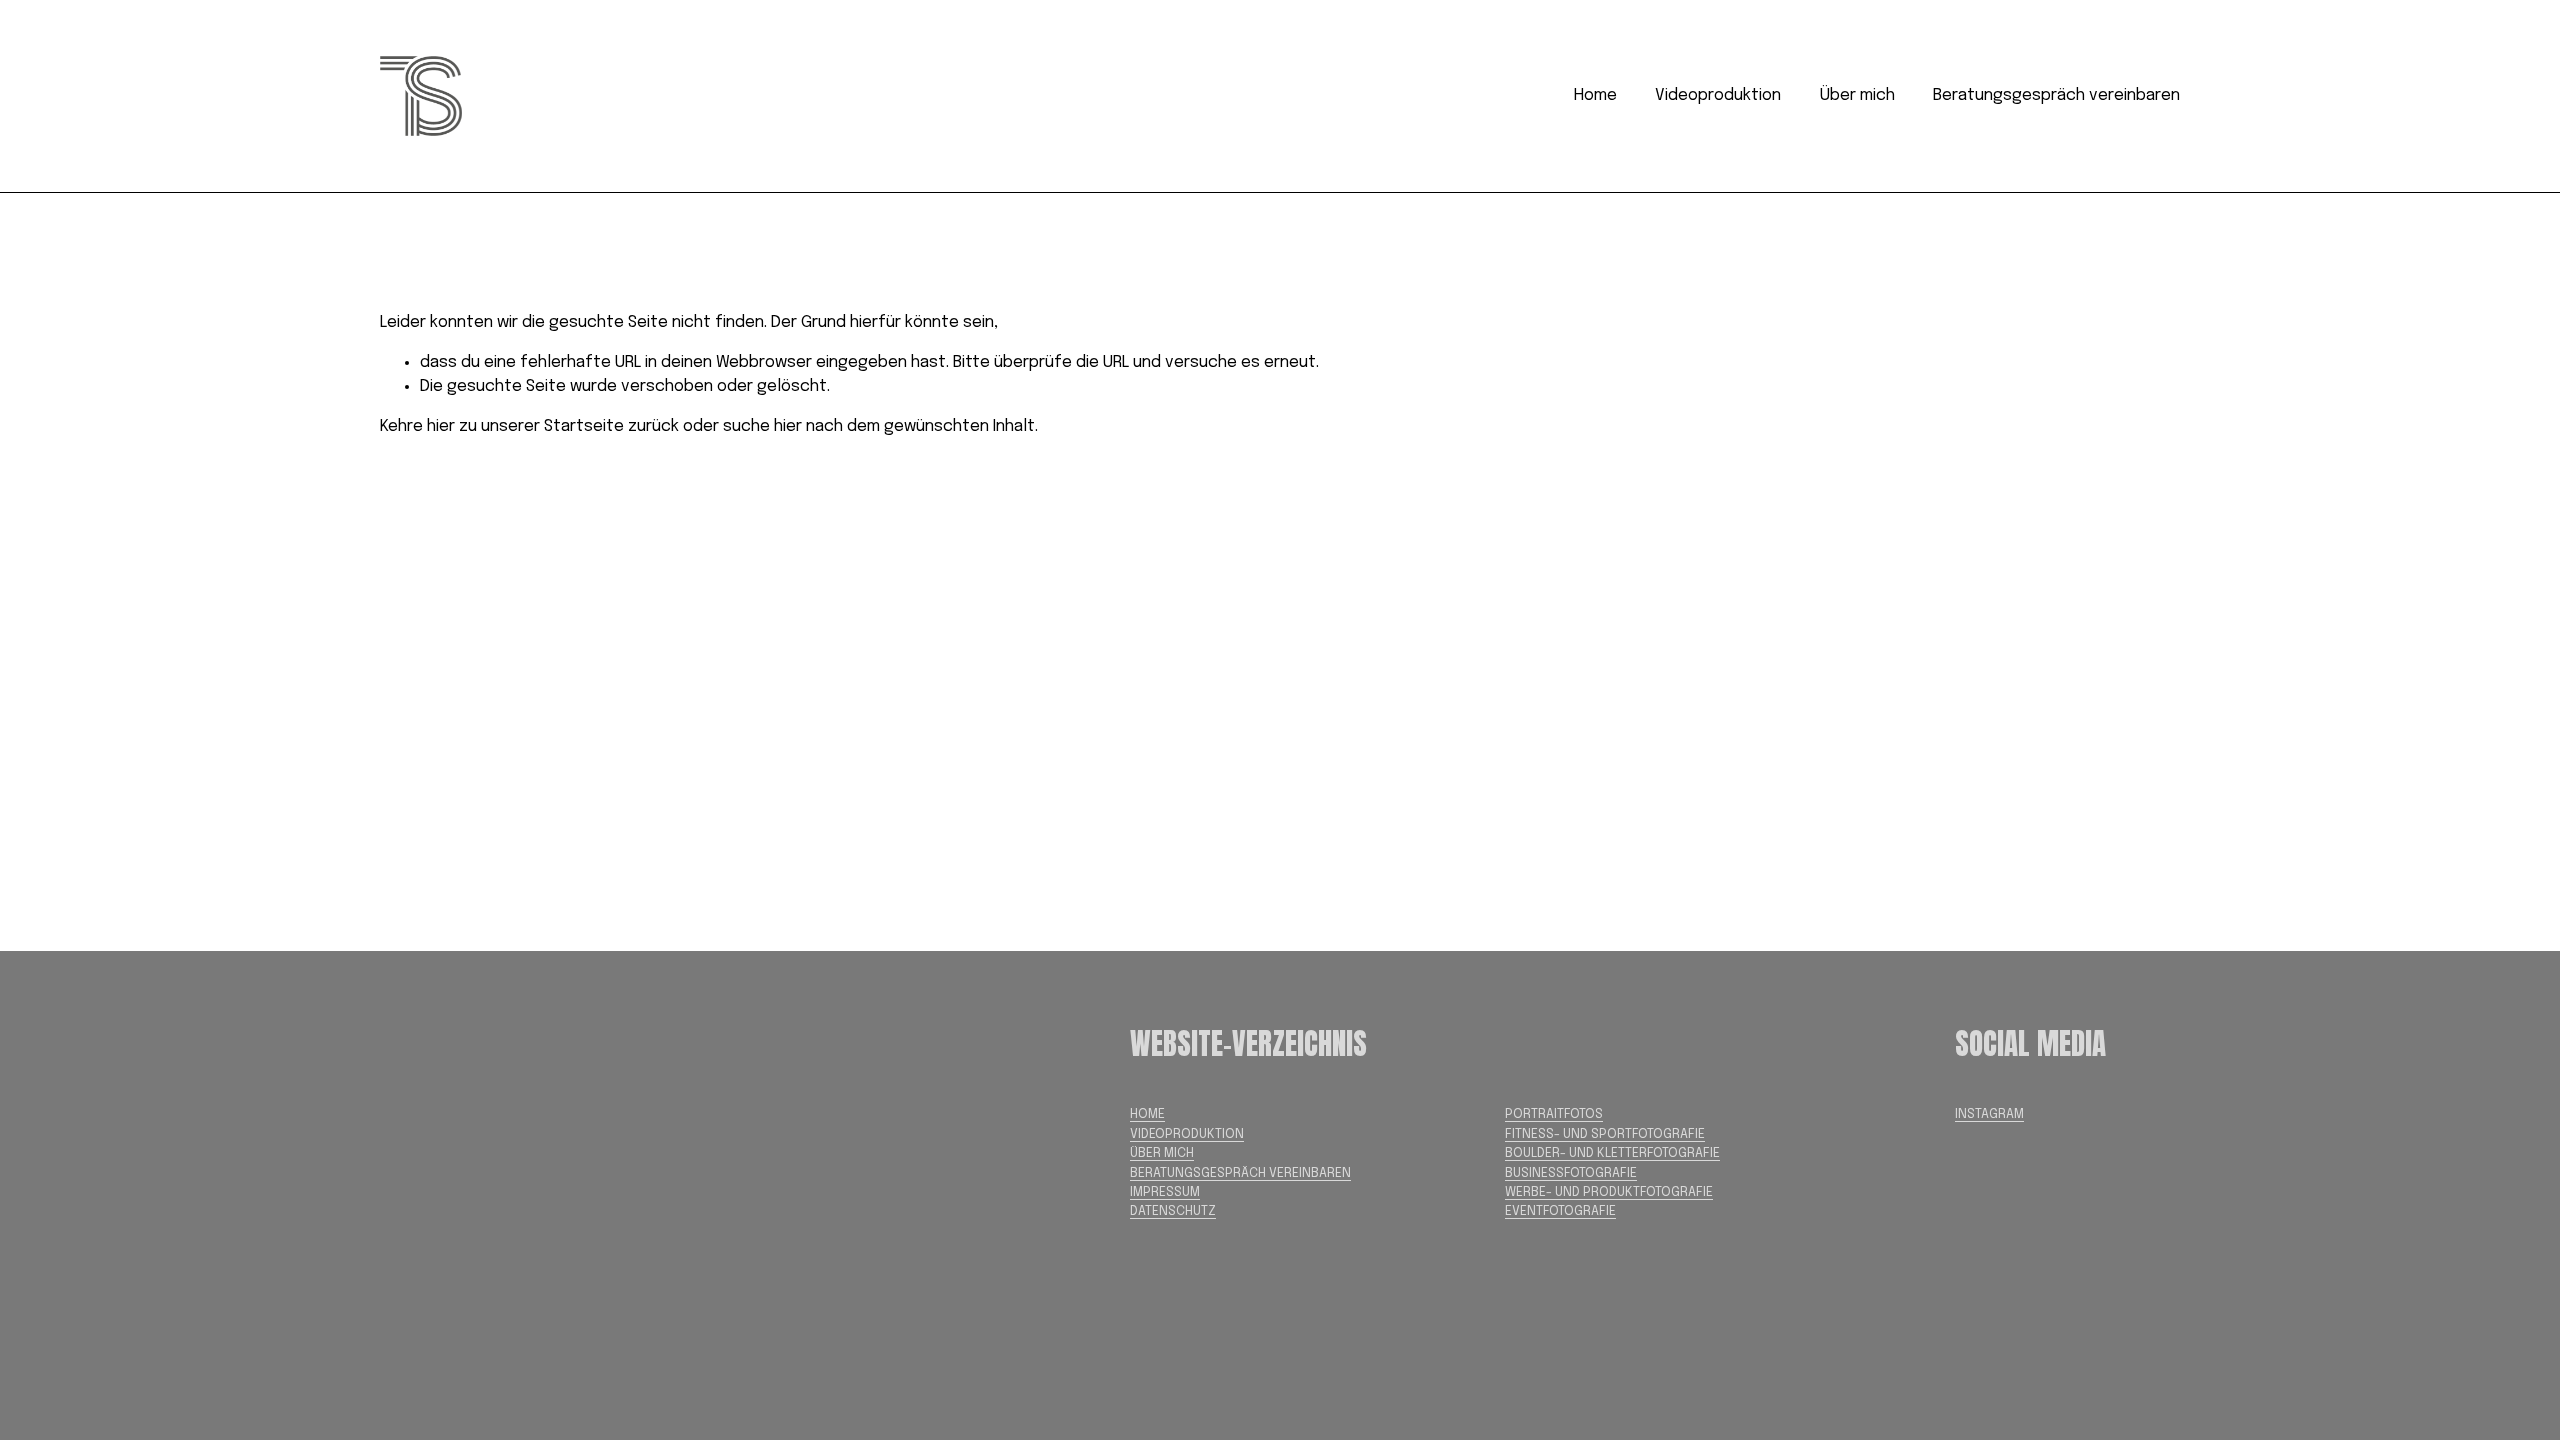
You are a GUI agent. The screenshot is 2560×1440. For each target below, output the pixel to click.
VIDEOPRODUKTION (1187, 1134)
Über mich (1857, 95)
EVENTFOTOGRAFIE (1560, 1211)
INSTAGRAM (1989, 1114)
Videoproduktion (1718, 95)
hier (441, 426)
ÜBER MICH (1162, 1153)
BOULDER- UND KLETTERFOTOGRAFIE (1612, 1153)
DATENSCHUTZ (1173, 1211)
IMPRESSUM (1165, 1192)
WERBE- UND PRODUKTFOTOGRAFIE (1609, 1192)
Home (1595, 95)
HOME (1147, 1114)
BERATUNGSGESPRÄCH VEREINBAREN (1240, 1173)
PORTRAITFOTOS (1554, 1114)
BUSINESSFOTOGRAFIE (1571, 1173)
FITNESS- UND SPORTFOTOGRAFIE (1605, 1134)
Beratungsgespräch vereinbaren (2056, 95)
